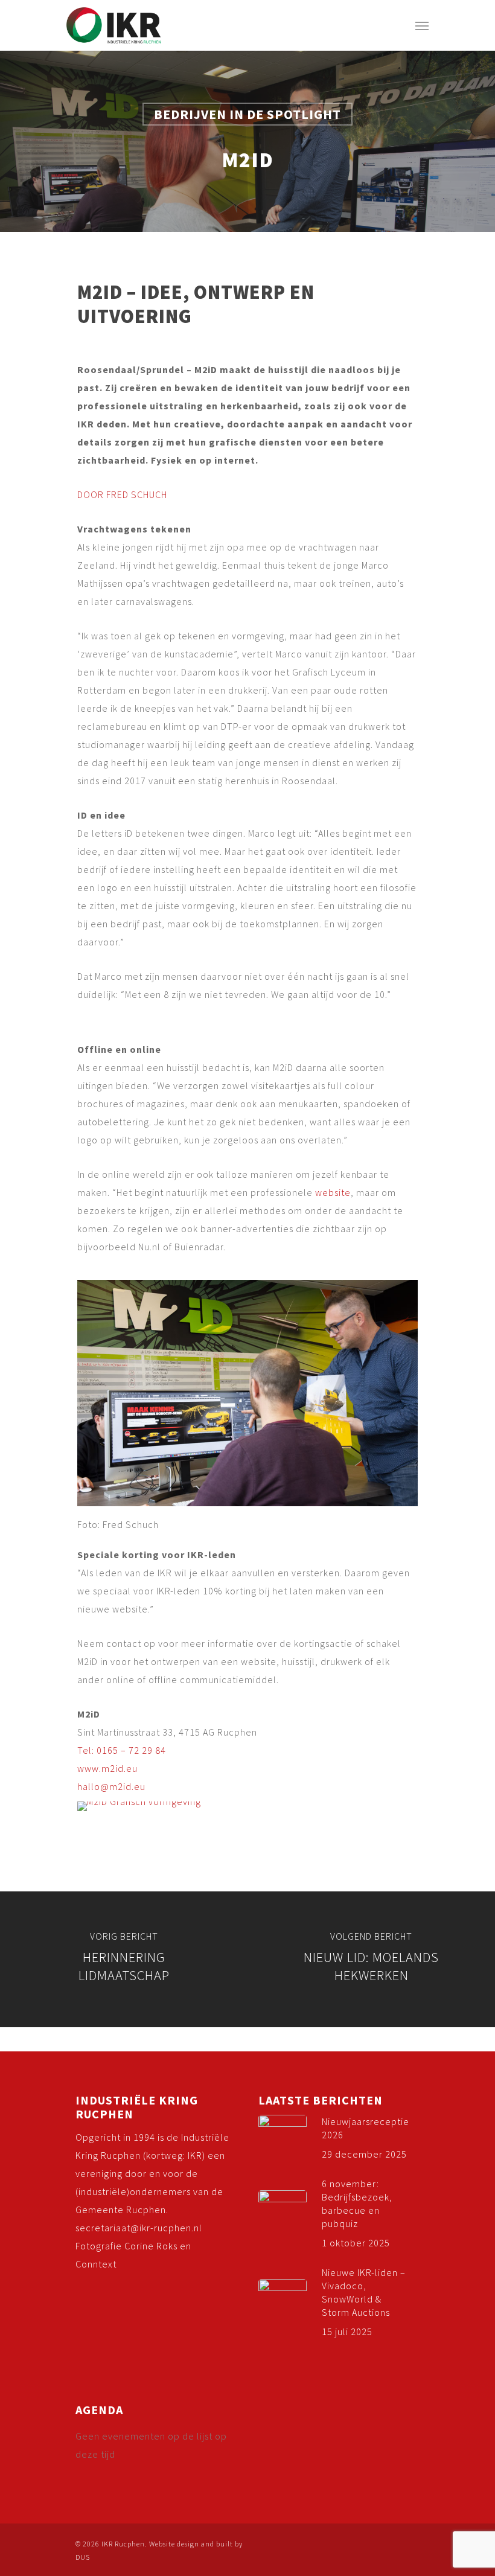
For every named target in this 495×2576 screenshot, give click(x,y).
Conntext (96, 2264)
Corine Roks (151, 2246)
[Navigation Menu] (422, 25)
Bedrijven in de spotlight (247, 114)
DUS (83, 2557)
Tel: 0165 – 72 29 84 (122, 1750)
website (333, 1192)
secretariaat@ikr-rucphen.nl (139, 2228)
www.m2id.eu (107, 1768)
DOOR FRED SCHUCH (122, 494)
